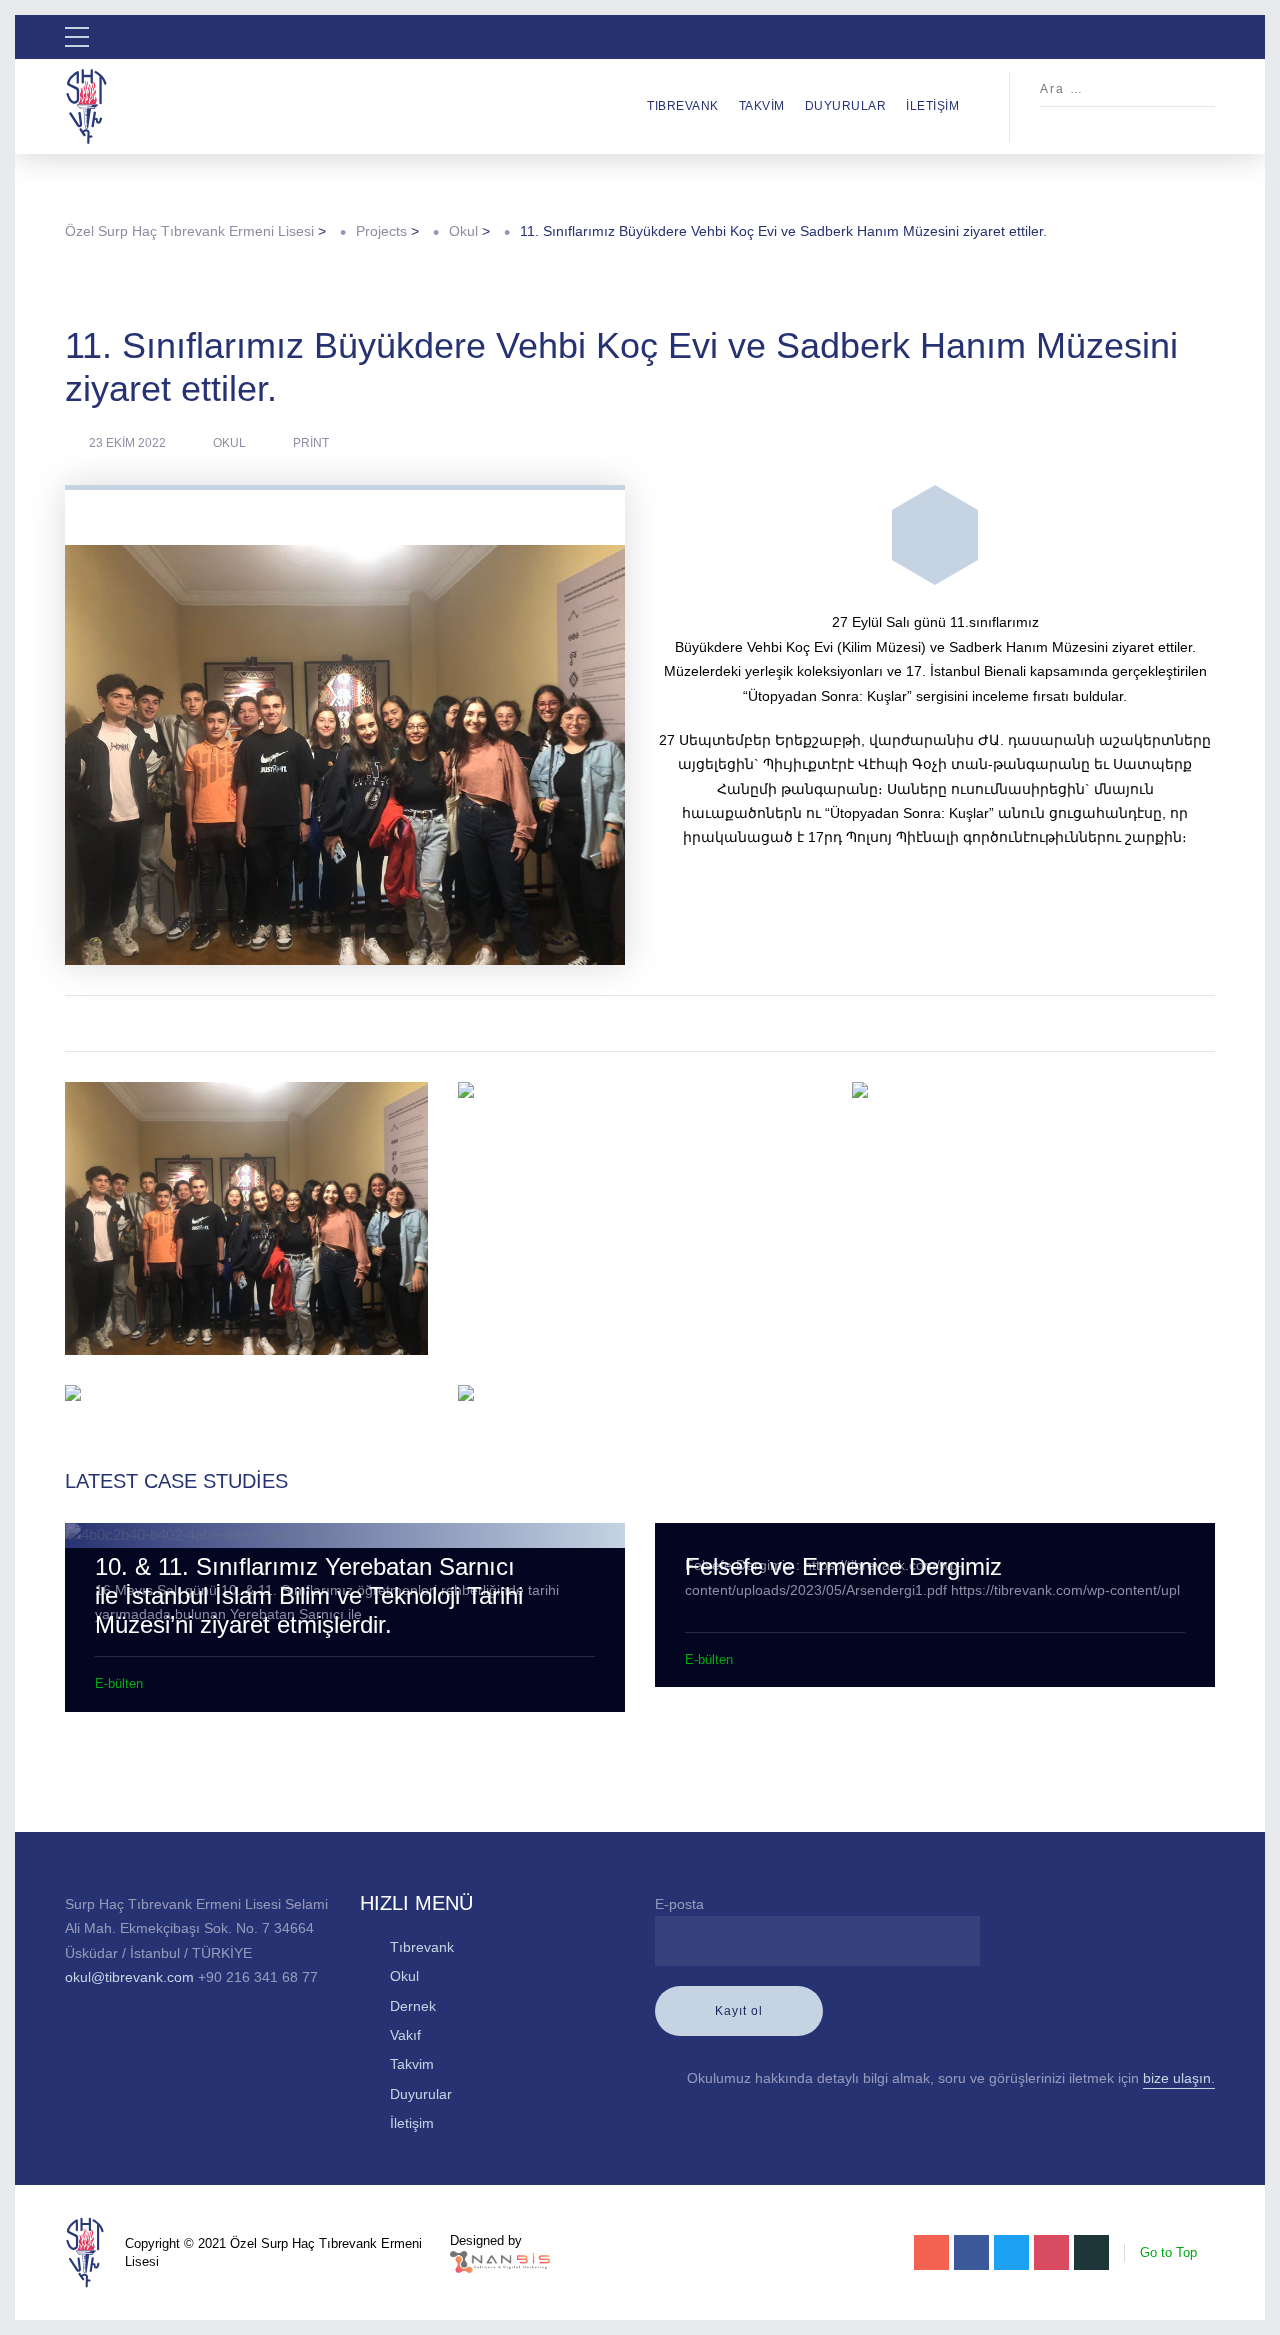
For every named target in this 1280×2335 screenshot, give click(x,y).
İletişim (932, 106)
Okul (229, 443)
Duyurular (846, 106)
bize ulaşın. (1179, 2078)
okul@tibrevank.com (129, 1977)
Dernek (413, 2006)
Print (311, 443)
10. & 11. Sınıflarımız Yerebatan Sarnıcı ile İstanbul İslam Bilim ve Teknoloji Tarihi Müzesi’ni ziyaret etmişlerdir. (309, 1595)
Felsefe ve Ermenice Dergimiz (843, 1566)
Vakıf (405, 2035)
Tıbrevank (683, 106)
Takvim (762, 106)
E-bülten (119, 1683)
